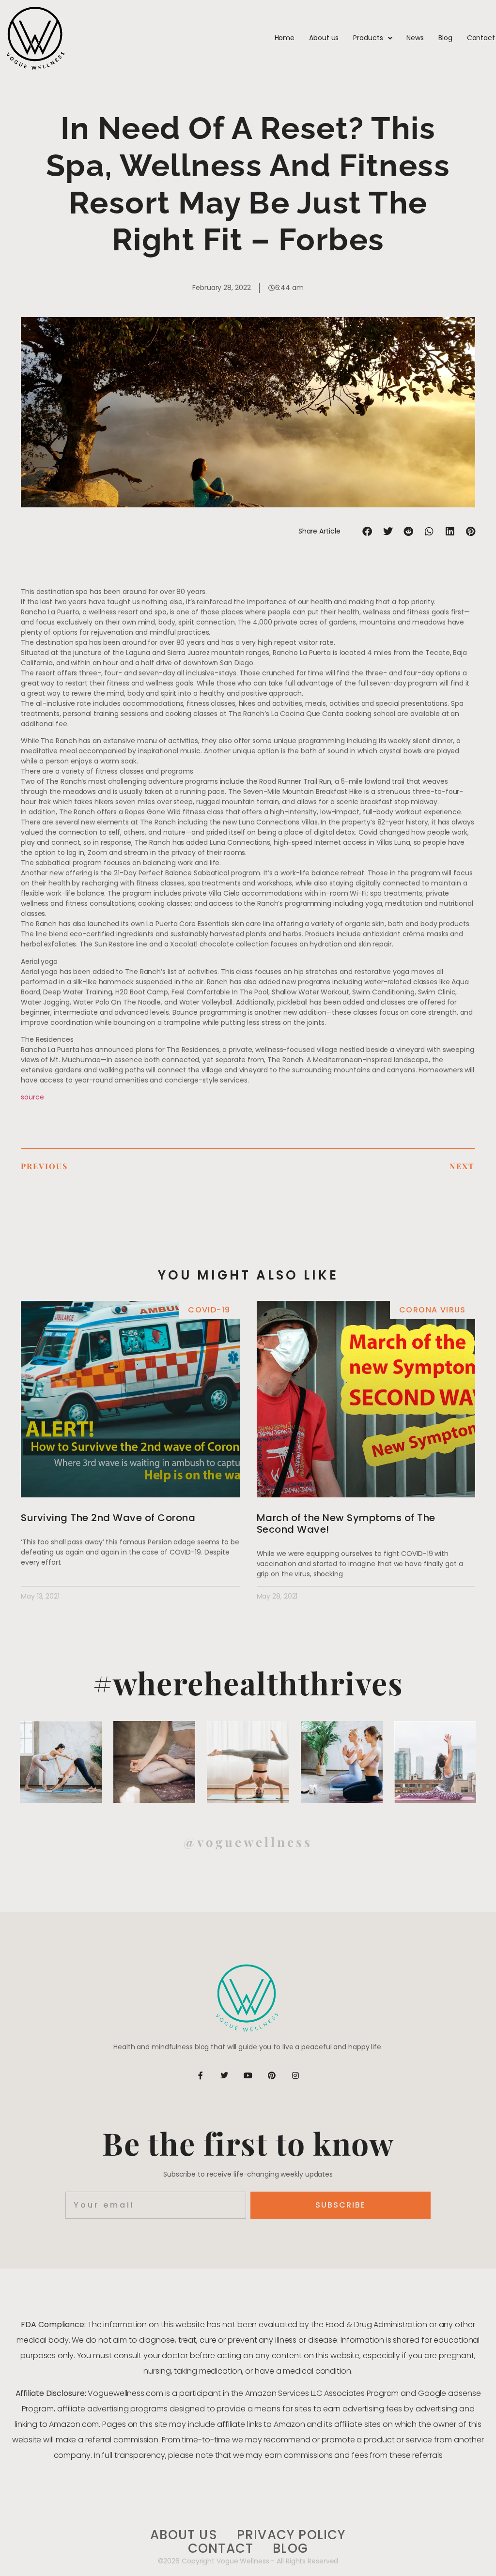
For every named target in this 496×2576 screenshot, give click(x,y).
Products (368, 38)
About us (324, 38)
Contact (481, 38)
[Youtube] (248, 2075)
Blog (445, 38)
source (32, 1097)
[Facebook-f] (201, 2075)
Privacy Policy (291, 2535)
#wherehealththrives (248, 1683)
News (415, 38)
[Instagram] (295, 2075)
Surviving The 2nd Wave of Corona (108, 1518)
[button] (367, 531)
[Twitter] (224, 2075)
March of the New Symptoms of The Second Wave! (346, 1524)
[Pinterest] (272, 2075)
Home (285, 38)
